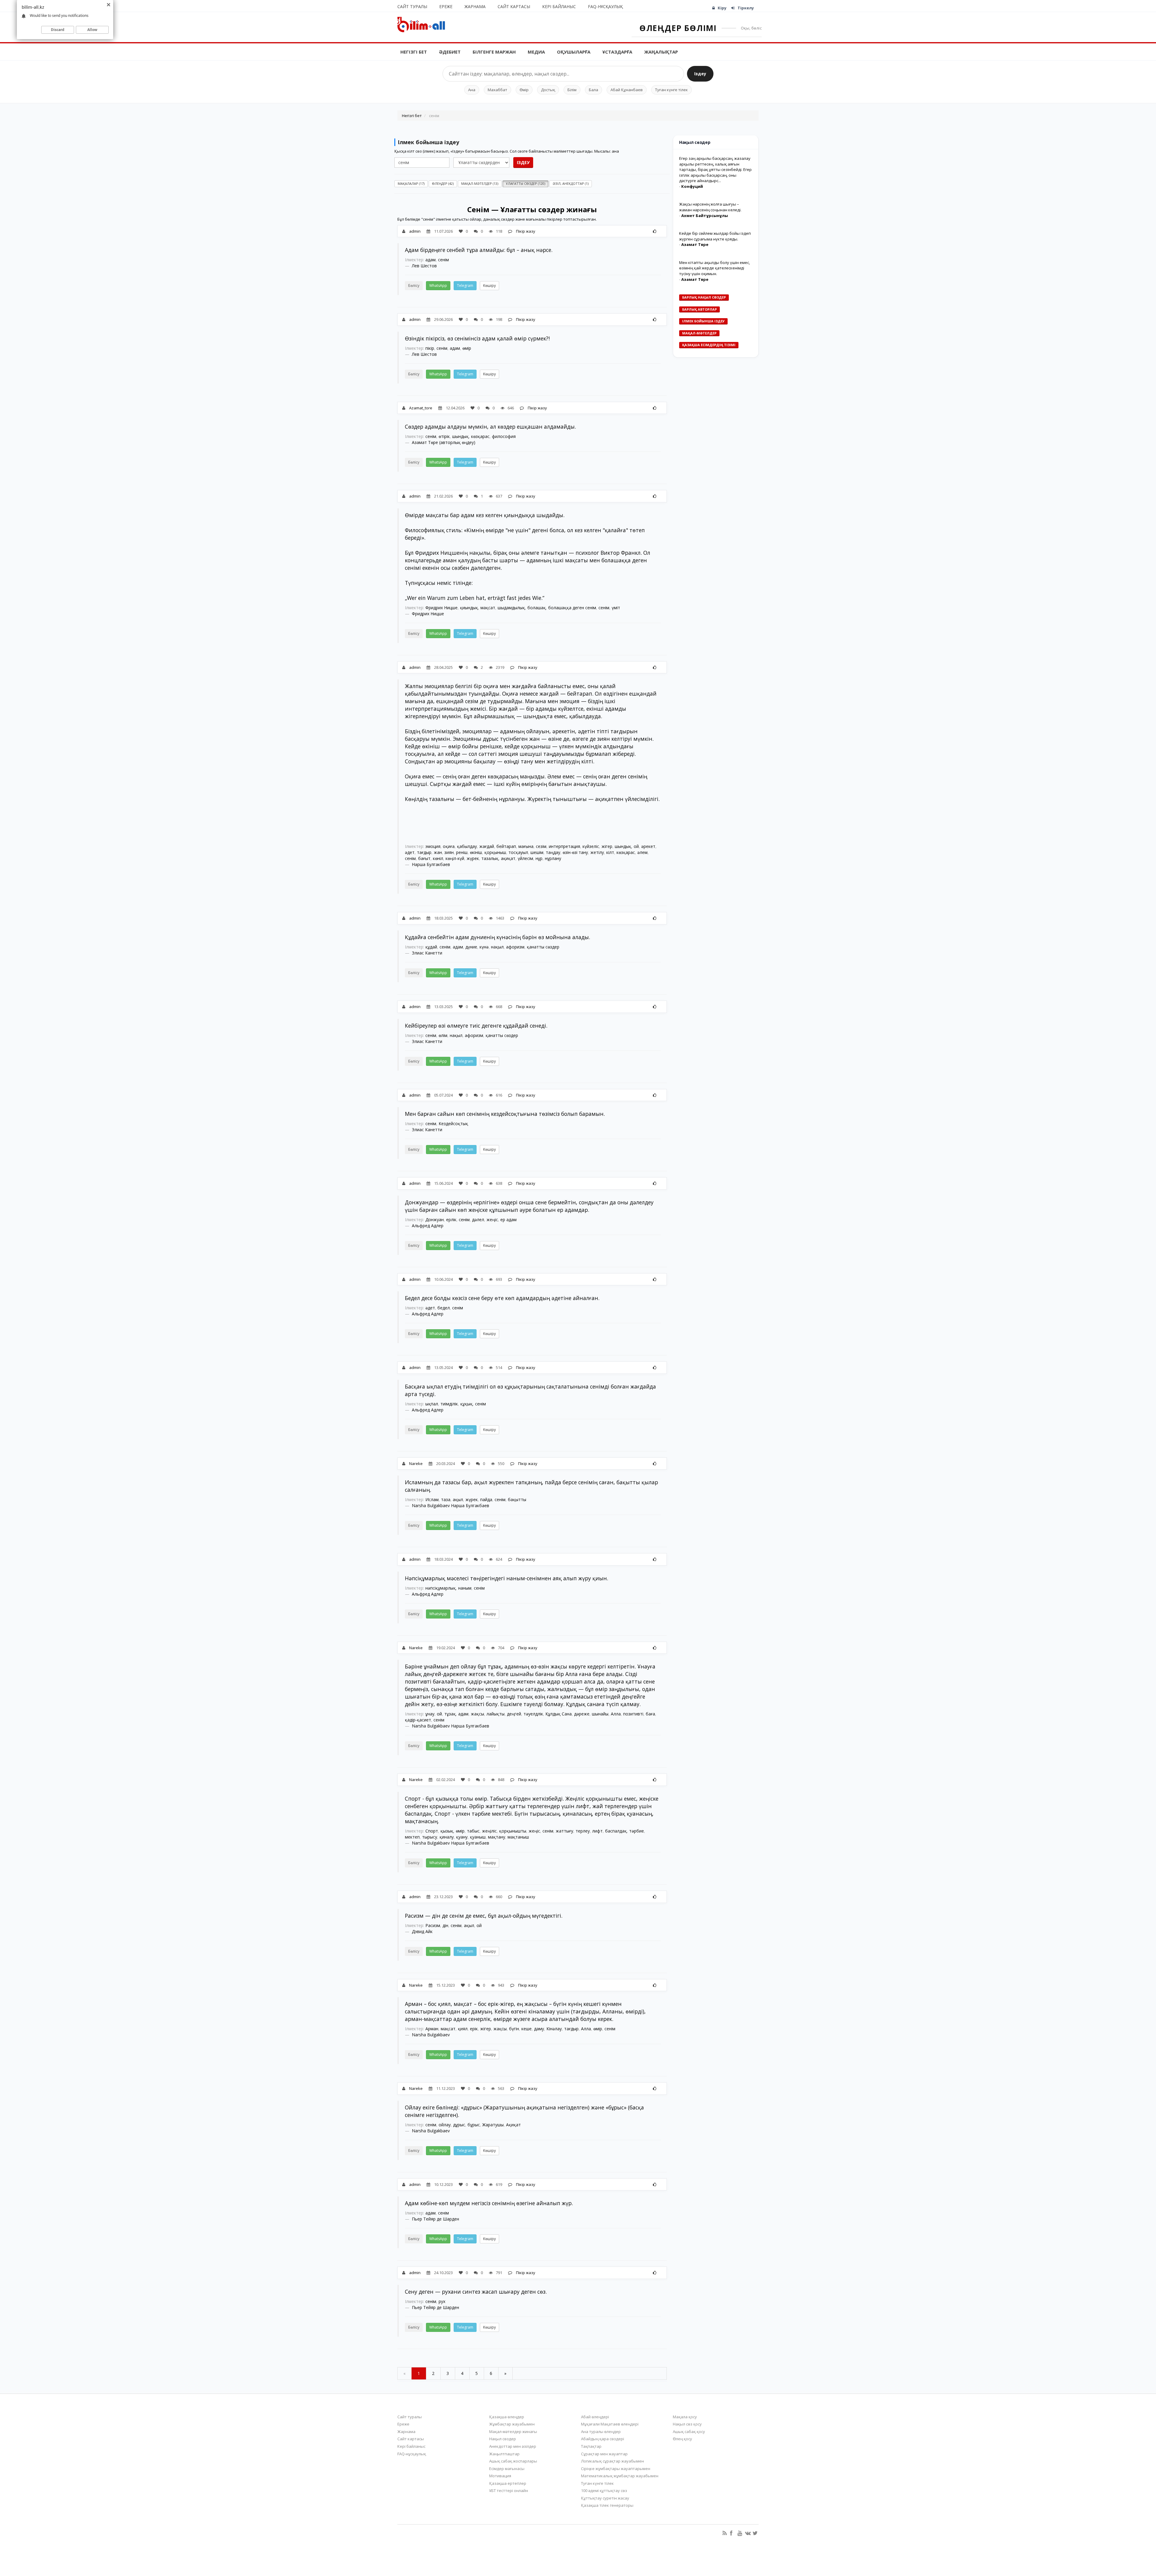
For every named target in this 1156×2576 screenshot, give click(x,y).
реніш (462, 852)
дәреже (582, 1714)
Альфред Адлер (428, 1226)
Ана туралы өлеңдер (601, 2432)
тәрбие (637, 1831)
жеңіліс (489, 1831)
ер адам (508, 1220)
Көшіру (489, 286)
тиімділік (449, 1404)
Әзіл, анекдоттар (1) (571, 183)
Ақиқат (513, 2125)
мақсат (488, 608)
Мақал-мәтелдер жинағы (513, 2432)
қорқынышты (513, 1831)
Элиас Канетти (427, 953)
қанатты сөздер (543, 947)
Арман (432, 2029)
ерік (474, 2029)
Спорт (432, 1831)
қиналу (447, 1837)
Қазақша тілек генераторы (607, 2505)
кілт (610, 852)
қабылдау (467, 846)
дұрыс (459, 2125)
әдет (410, 852)
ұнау (430, 1714)
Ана (472, 90)
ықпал (432, 1404)
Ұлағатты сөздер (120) (525, 183)
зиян (449, 852)
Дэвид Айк (422, 1931)
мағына (526, 846)
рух (442, 2301)
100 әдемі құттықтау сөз (604, 2491)
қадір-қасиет (418, 1720)
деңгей (514, 1714)
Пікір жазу (525, 231)
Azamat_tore (421, 408)
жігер (607, 846)
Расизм (433, 1925)
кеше (527, 2029)
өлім (443, 1035)
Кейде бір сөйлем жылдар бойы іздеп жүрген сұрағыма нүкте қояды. (715, 236)
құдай (431, 947)
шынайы (600, 1714)
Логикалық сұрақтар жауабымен (612, 2461)
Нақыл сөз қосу (687, 2424)
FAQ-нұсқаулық (605, 6)
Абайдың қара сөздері (603, 2439)
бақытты (517, 1499)
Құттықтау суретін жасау (605, 2498)
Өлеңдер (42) (443, 183)
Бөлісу (414, 286)
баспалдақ (616, 1831)
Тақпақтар (591, 2446)
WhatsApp (438, 286)
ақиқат (508, 858)
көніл (438, 858)
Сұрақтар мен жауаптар (604, 2454)
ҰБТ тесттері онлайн (509, 2491)
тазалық (490, 858)
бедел (444, 1308)
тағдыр (424, 852)
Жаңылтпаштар (504, 2454)
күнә (484, 947)
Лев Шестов (424, 266)
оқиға (449, 846)
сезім (541, 846)
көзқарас (480, 436)
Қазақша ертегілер (508, 2483)
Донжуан (435, 1220)
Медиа (536, 52)
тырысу (430, 1837)
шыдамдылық (511, 608)
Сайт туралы (412, 6)
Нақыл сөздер (503, 2439)
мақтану (497, 1837)
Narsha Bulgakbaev (431, 2035)
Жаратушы (493, 2125)
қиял (463, 2029)
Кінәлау (554, 2029)
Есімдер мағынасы (507, 2469)
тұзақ (450, 1714)
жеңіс (492, 1220)
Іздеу (700, 74)
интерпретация (564, 846)
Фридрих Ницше (441, 608)
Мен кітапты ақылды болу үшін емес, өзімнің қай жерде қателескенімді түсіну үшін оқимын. (715, 268)
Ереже (446, 6)
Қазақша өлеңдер (507, 2417)
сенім (443, 260)
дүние (471, 947)
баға (650, 1714)
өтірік (444, 436)
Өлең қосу (682, 2439)
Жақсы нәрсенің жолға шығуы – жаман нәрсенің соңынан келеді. (710, 207)
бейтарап (506, 846)
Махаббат (497, 90)
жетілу (597, 852)
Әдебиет (450, 52)
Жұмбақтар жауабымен (512, 2424)
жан (438, 852)
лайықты (496, 1714)
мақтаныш (518, 1837)
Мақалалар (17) (411, 183)
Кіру (722, 8)
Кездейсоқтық (453, 1124)
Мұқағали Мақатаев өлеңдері (610, 2424)
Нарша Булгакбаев (431, 864)
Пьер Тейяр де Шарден (435, 2219)
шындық (460, 436)
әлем (642, 852)
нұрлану (553, 858)
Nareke (416, 1463)
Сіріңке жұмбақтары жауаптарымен (616, 2469)
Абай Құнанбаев (627, 90)
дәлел (478, 1220)
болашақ (537, 608)
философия (504, 436)
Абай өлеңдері (595, 2417)
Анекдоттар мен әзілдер (513, 2446)
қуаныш (478, 1837)
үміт (616, 608)
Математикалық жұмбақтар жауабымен (620, 2476)
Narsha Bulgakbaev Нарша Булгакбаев (451, 1505)
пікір (430, 348)
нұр (539, 858)
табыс (473, 1831)
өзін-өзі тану (575, 852)
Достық (548, 90)
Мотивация (500, 2476)
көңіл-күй (455, 858)
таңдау (553, 852)
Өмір (524, 90)
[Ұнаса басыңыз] (655, 231)
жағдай (487, 846)
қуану (462, 1837)
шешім (537, 852)
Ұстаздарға (617, 52)
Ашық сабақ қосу (689, 2432)
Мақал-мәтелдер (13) (480, 183)
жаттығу (564, 1831)
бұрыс (474, 2125)
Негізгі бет (414, 52)
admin (415, 231)
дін (445, 1925)
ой (636, 846)
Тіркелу (746, 8)
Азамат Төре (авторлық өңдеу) (444, 442)
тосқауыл (518, 852)
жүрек (473, 858)
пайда (486, 1499)
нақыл (497, 947)
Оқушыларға (574, 52)
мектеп (412, 1837)
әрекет (648, 846)
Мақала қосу (685, 2417)
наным (465, 1588)
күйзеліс (591, 846)
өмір (467, 348)
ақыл (458, 1499)
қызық (447, 1831)
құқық (466, 1404)
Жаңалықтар (661, 52)
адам (430, 260)
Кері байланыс (559, 6)
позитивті (633, 1714)
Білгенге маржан (494, 52)
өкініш (476, 852)
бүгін (514, 2029)
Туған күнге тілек (671, 90)
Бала (594, 90)
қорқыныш (495, 852)
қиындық (469, 608)
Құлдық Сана (559, 1714)
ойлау (445, 2125)
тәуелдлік (533, 1714)
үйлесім (525, 858)
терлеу (583, 1831)
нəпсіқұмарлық (441, 1588)
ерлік (451, 1220)
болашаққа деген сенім (572, 608)
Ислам (432, 1499)
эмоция (433, 846)
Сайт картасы (514, 6)
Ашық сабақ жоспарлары (513, 2461)
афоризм (515, 947)
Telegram (465, 286)
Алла (616, 1714)
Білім (572, 90)
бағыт (424, 858)
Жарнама (475, 6)
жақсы (477, 1714)
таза (446, 1499)
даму (539, 2029)
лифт (597, 1831)
